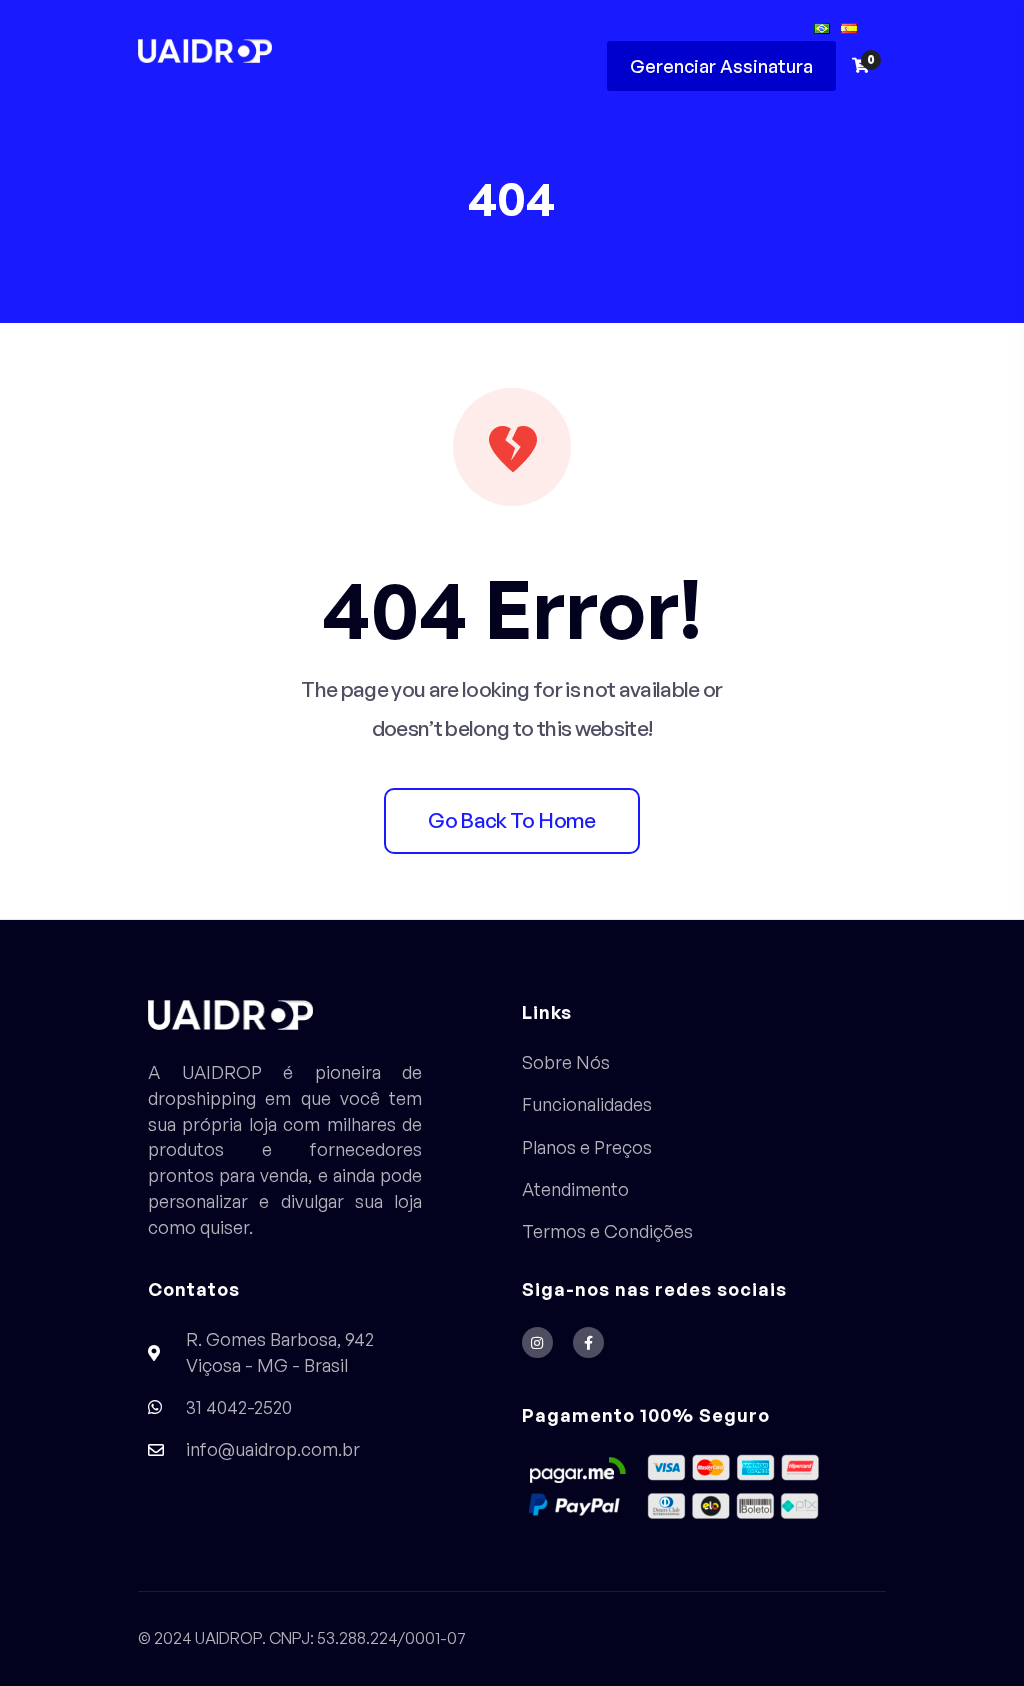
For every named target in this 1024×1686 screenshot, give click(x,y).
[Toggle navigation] (564, 50)
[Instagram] (537, 1342)
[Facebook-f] (588, 1342)
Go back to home (511, 820)
